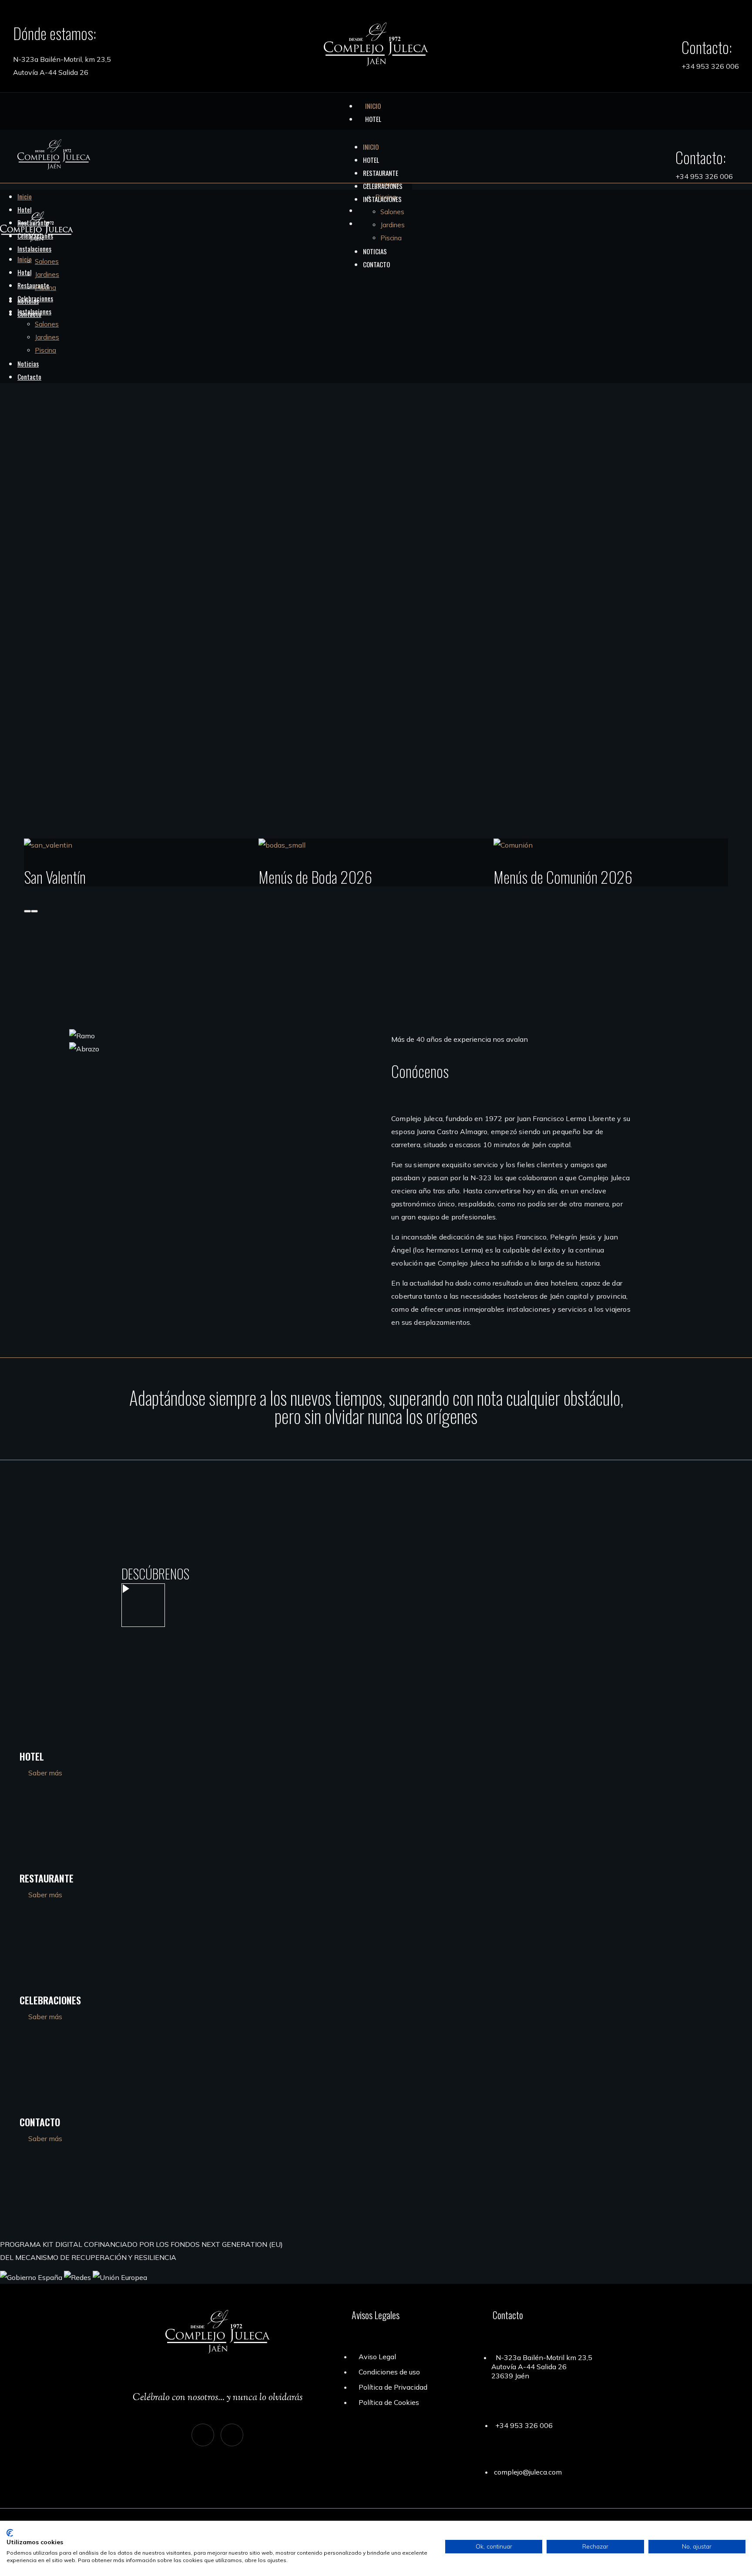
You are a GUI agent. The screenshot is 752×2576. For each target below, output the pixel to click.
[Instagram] (203, 2435)
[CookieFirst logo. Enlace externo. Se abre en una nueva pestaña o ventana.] (10, 2533)
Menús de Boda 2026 (315, 877)
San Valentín (55, 877)
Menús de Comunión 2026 (563, 877)
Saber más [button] (45, 1773)
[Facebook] (232, 2435)
